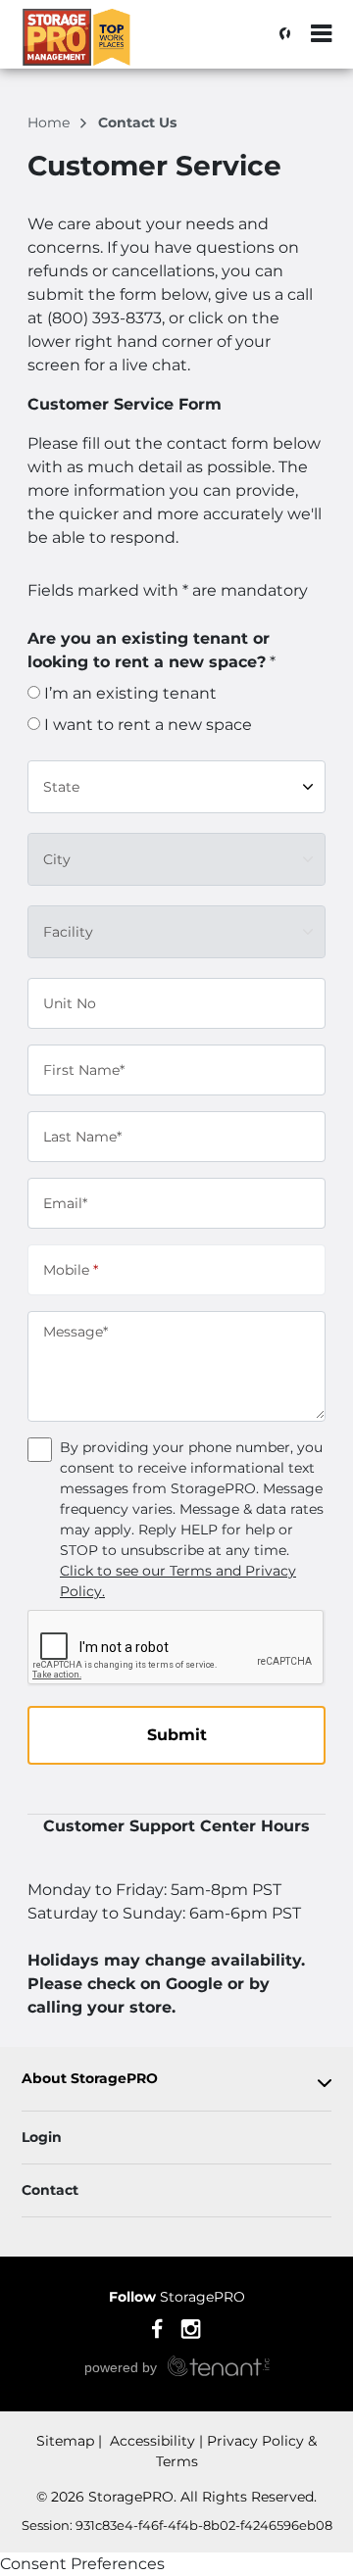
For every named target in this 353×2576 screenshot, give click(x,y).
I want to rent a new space (146, 725)
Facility (68, 931)
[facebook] (157, 2327)
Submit (177, 1735)
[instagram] (191, 2327)
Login (42, 2137)
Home (50, 122)
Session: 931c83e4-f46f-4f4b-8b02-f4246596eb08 (177, 2525)
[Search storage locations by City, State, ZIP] (279, 34)
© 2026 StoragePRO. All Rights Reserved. (176, 2497)
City (57, 858)
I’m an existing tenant (128, 693)
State (61, 786)
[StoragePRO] (114, 44)
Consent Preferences (82, 2564)
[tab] (176, 2083)
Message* (76, 1332)
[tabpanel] (176, 2083)
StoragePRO (177, 2297)
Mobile (71, 1269)
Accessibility (151, 2441)
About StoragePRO (90, 2079)
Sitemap (65, 2441)
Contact (50, 2190)
